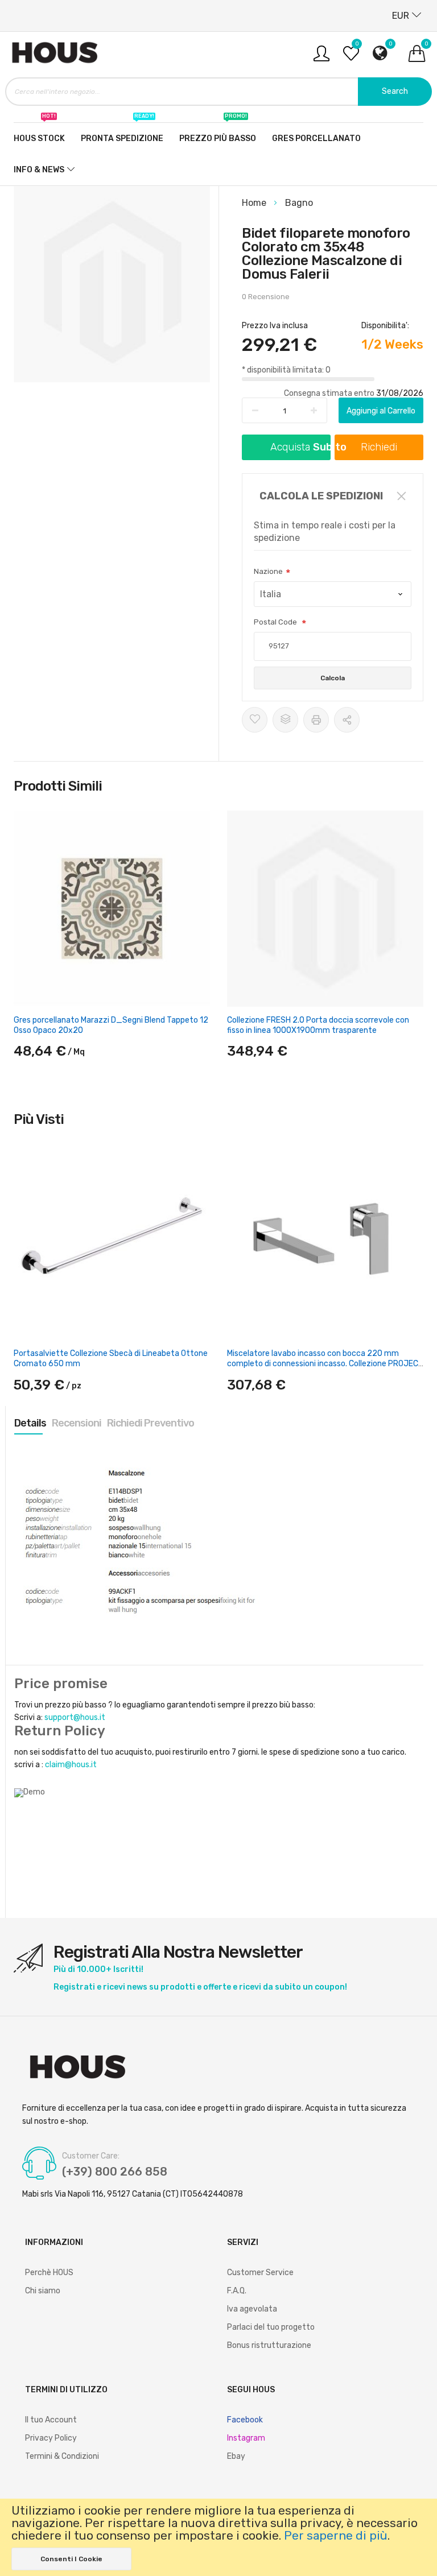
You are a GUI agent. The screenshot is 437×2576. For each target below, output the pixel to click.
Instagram (246, 2438)
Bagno (299, 203)
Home (255, 203)
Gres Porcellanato (316, 138)
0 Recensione (266, 297)
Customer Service (260, 2273)
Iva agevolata (252, 2309)
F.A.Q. (237, 2291)
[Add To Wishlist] (255, 720)
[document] (218, 2537)
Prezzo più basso (218, 133)
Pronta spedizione (122, 133)
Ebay (236, 2456)
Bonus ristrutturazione (269, 2345)
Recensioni (77, 1423)
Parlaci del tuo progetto (271, 2327)
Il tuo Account (51, 2420)
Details (30, 1423)
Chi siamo (43, 2291)
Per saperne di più (336, 2536)
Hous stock (39, 133)
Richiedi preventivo (151, 1423)
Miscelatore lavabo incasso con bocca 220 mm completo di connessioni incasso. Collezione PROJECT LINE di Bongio (325, 1364)
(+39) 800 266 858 (115, 2172)
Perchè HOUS (49, 2273)
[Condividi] (347, 720)
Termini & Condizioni (62, 2456)
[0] (351, 58)
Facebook (245, 2420)
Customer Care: (91, 2156)
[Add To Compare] (285, 720)
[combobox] (218, 92)
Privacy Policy (51, 2438)
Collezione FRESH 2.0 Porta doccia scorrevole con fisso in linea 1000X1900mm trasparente (318, 1025)
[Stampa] (316, 720)
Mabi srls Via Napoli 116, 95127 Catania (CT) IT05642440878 (133, 2194)
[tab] (30, 1423)
